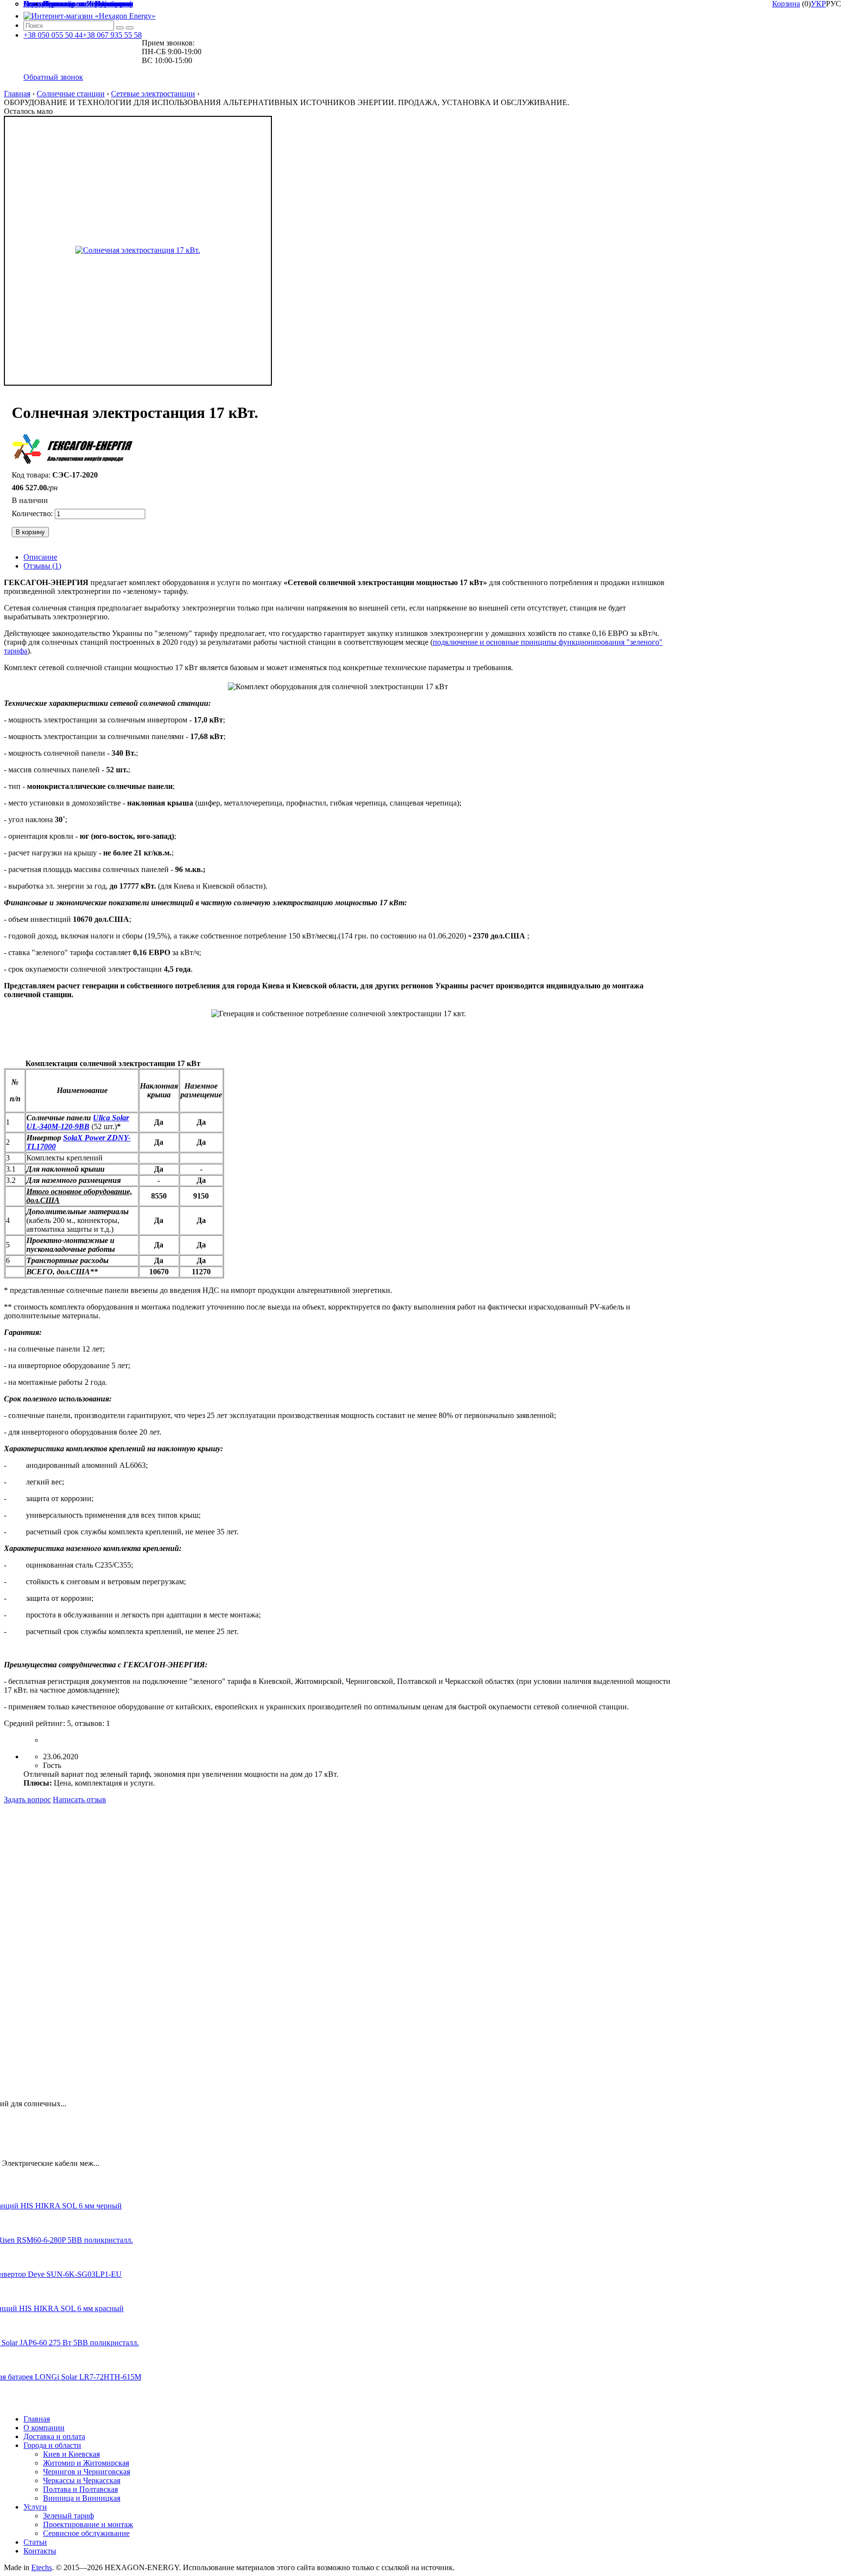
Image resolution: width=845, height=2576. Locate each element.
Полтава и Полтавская (80, 2489)
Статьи (35, 2542)
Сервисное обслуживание (86, 2533)
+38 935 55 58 (112, 35)
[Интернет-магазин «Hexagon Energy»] (89, 16)
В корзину (30, 532)
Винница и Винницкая (82, 2498)
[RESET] (120, 28)
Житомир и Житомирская (86, 2463)
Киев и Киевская (71, 2454)
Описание (40, 557)
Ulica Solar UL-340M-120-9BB (78, 1122)
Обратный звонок (53, 77)
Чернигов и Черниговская (87, 2472)
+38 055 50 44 (53, 35)
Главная (17, 94)
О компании (44, 2428)
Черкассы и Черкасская (82, 2480)
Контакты (40, 2551)
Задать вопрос (27, 1800)
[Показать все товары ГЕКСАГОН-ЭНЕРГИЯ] (73, 450)
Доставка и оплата (54, 2436)
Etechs (42, 2567)
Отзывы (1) (42, 566)
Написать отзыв (79, 1800)
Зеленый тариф (68, 2516)
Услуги (35, 2507)
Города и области (52, 2445)
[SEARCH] (130, 28)
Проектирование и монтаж (88, 2524)
